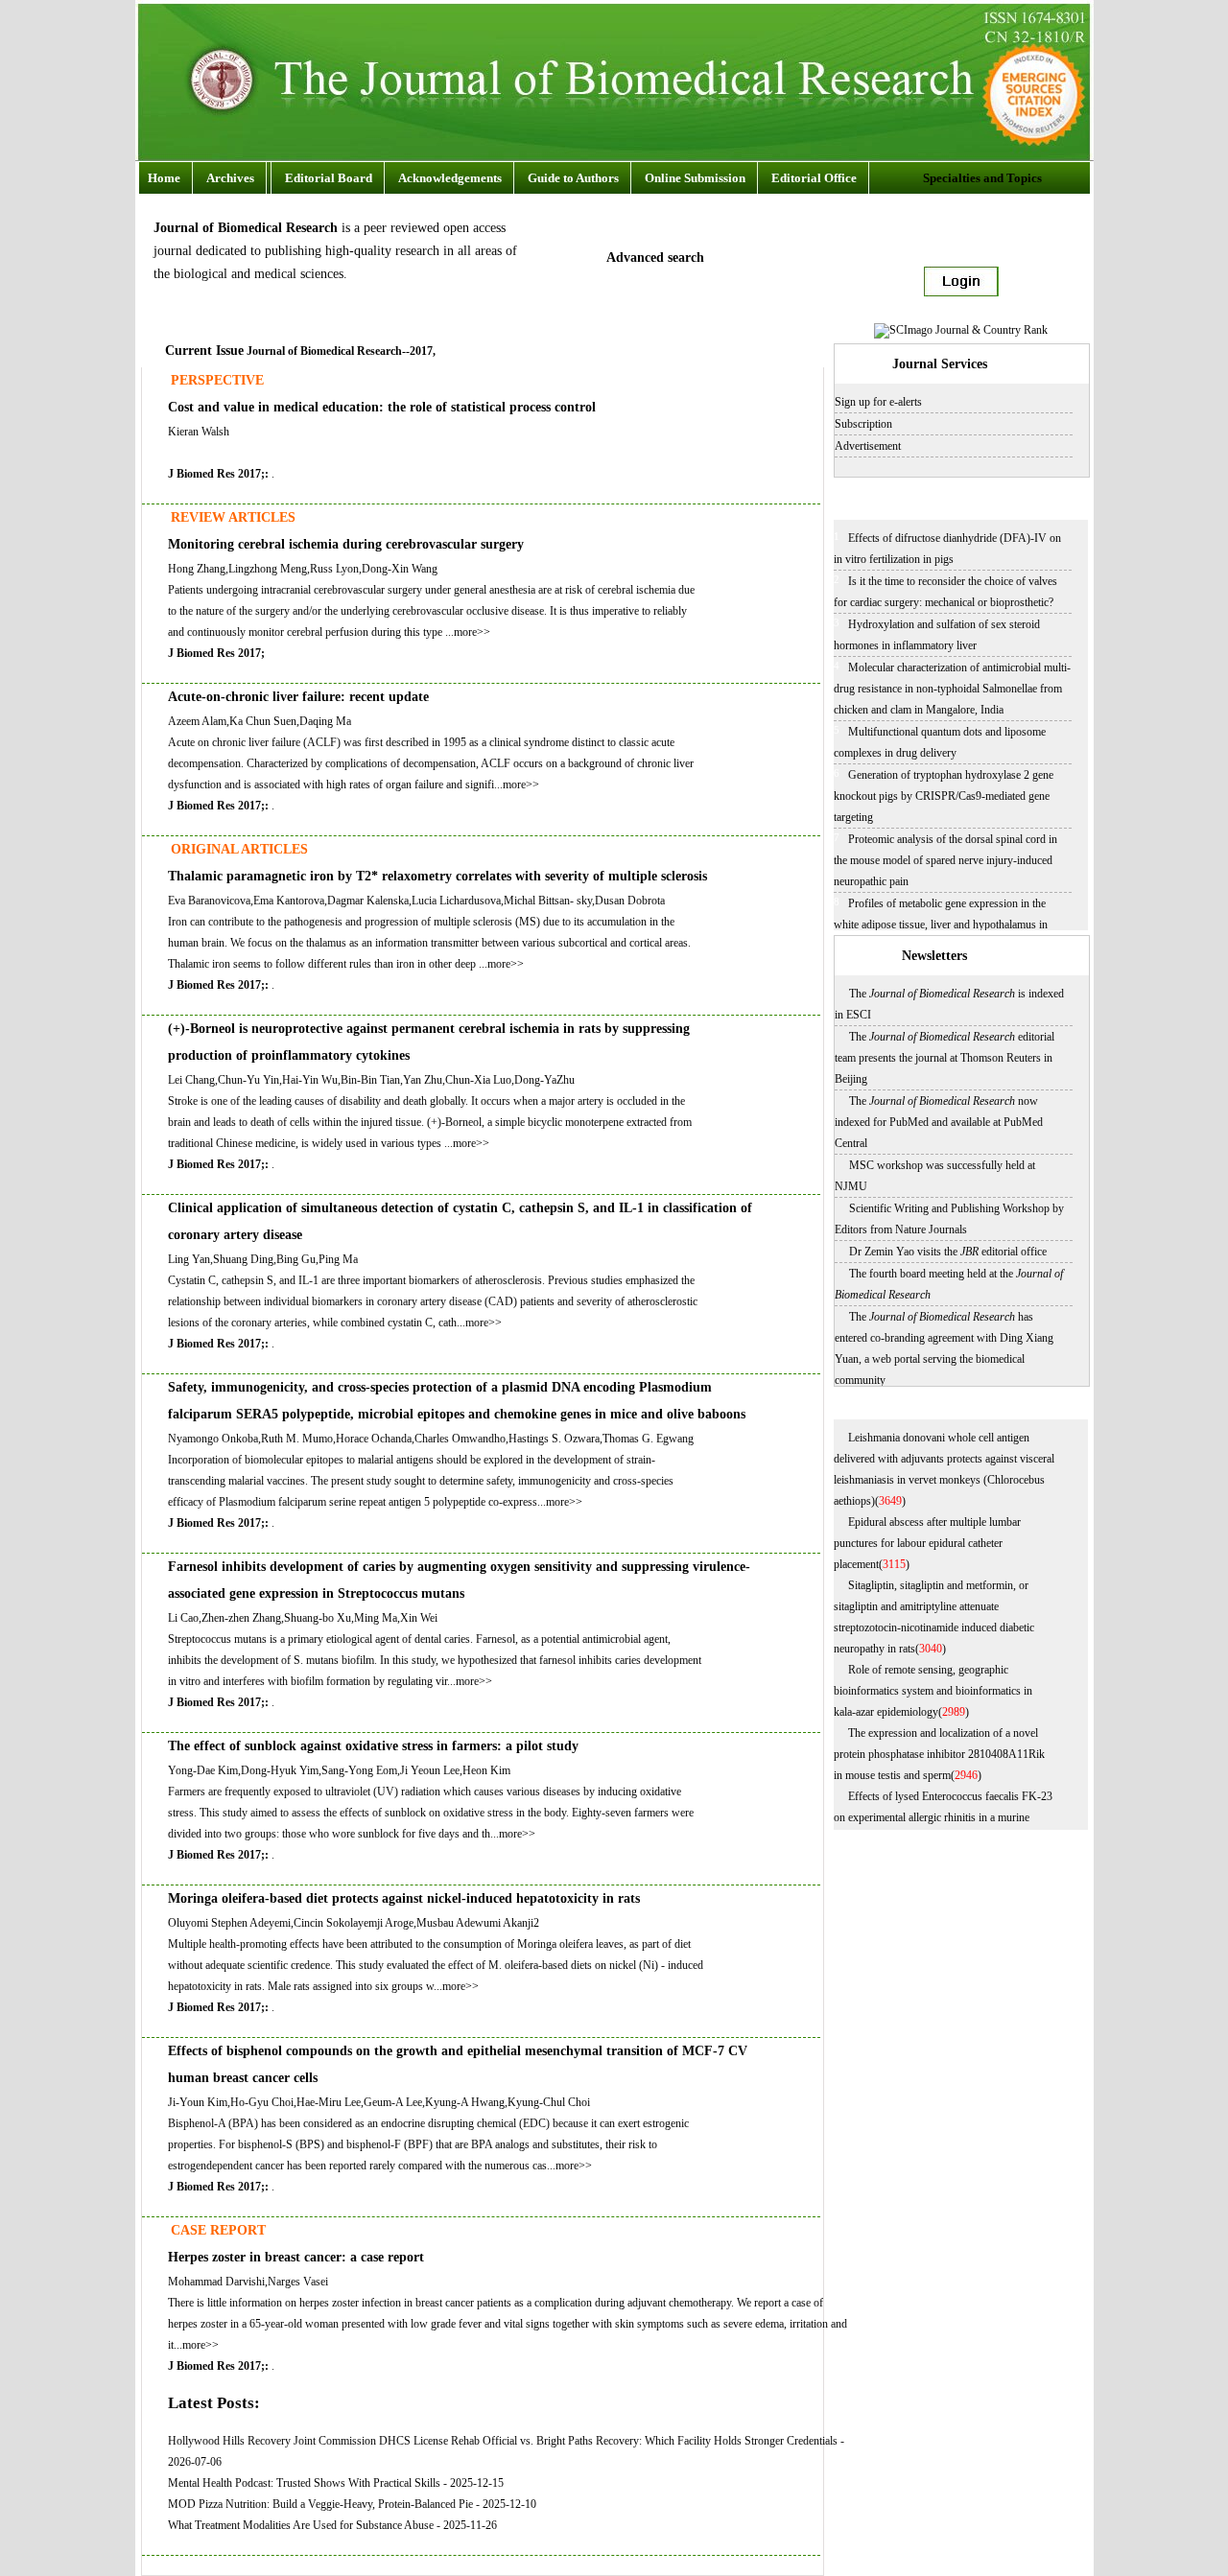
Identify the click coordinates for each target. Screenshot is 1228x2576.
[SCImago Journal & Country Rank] (961, 330)
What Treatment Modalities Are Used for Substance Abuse (301, 2525)
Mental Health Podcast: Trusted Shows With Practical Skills (304, 2483)
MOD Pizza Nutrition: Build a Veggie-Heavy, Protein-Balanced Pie (320, 2504)
